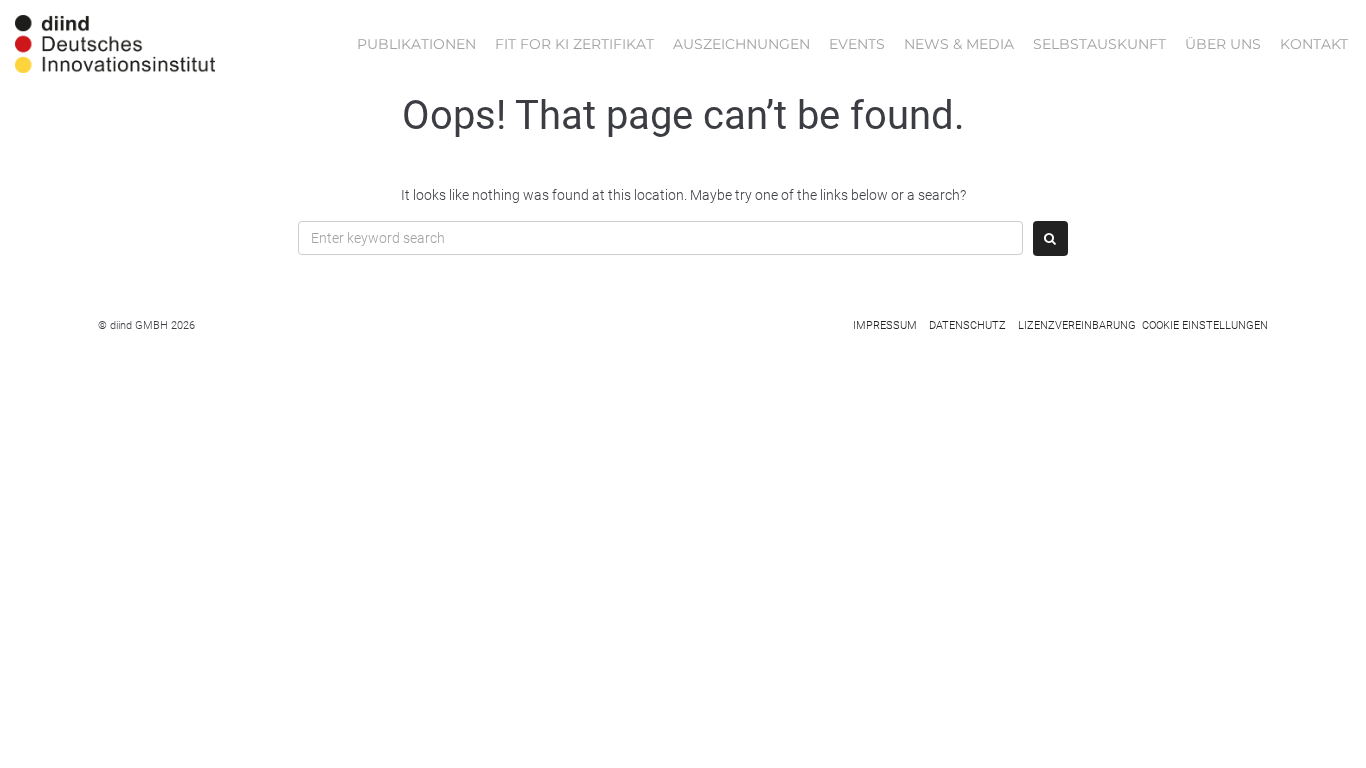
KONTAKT (1314, 44)
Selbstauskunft (1099, 44)
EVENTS (857, 44)
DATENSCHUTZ (967, 325)
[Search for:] (660, 238)
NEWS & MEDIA (959, 44)
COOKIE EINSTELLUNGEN (1205, 325)
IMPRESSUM (885, 325)
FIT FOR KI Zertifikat (574, 44)
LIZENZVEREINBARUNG (1077, 325)
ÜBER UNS (1223, 44)
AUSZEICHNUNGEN (741, 44)
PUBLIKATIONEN (416, 44)
